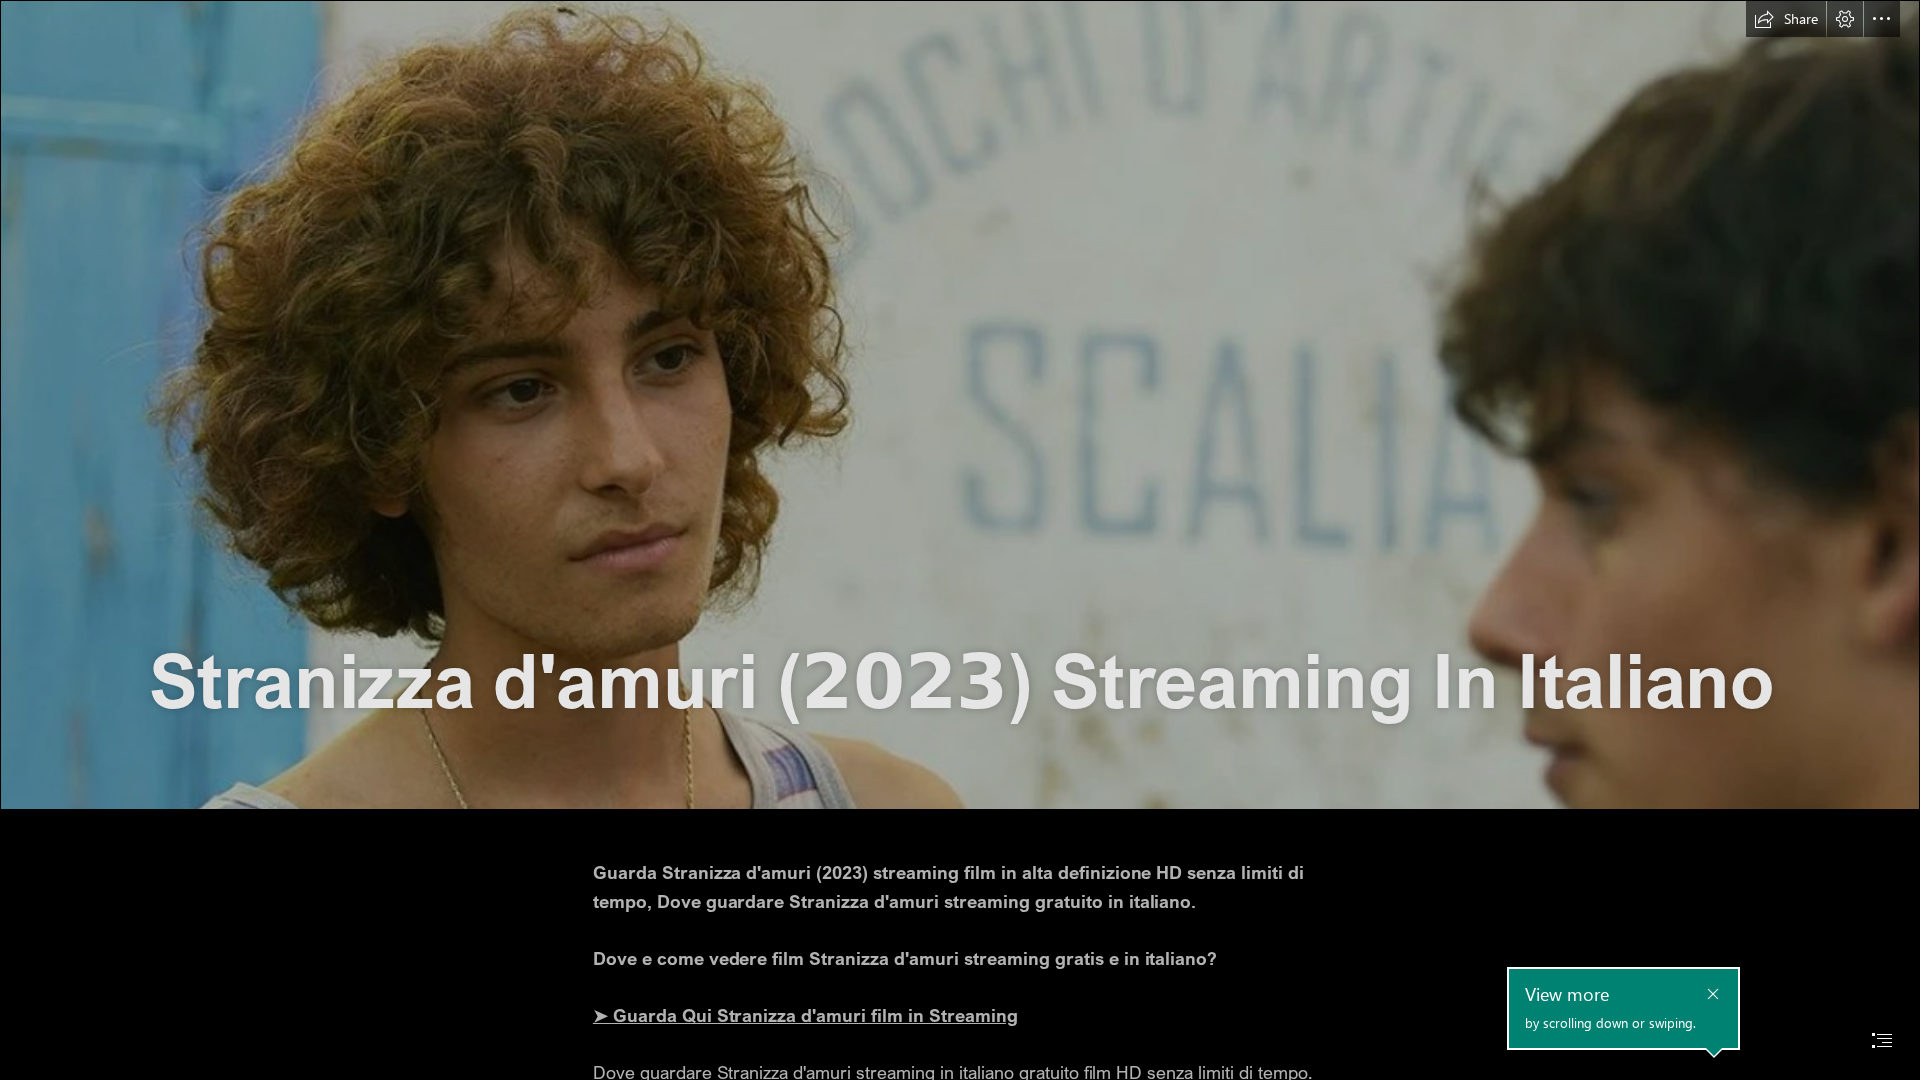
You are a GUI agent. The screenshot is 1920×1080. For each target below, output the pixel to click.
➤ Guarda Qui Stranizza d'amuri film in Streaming (805, 1015)
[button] (1786, 19)
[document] (960, 540)
